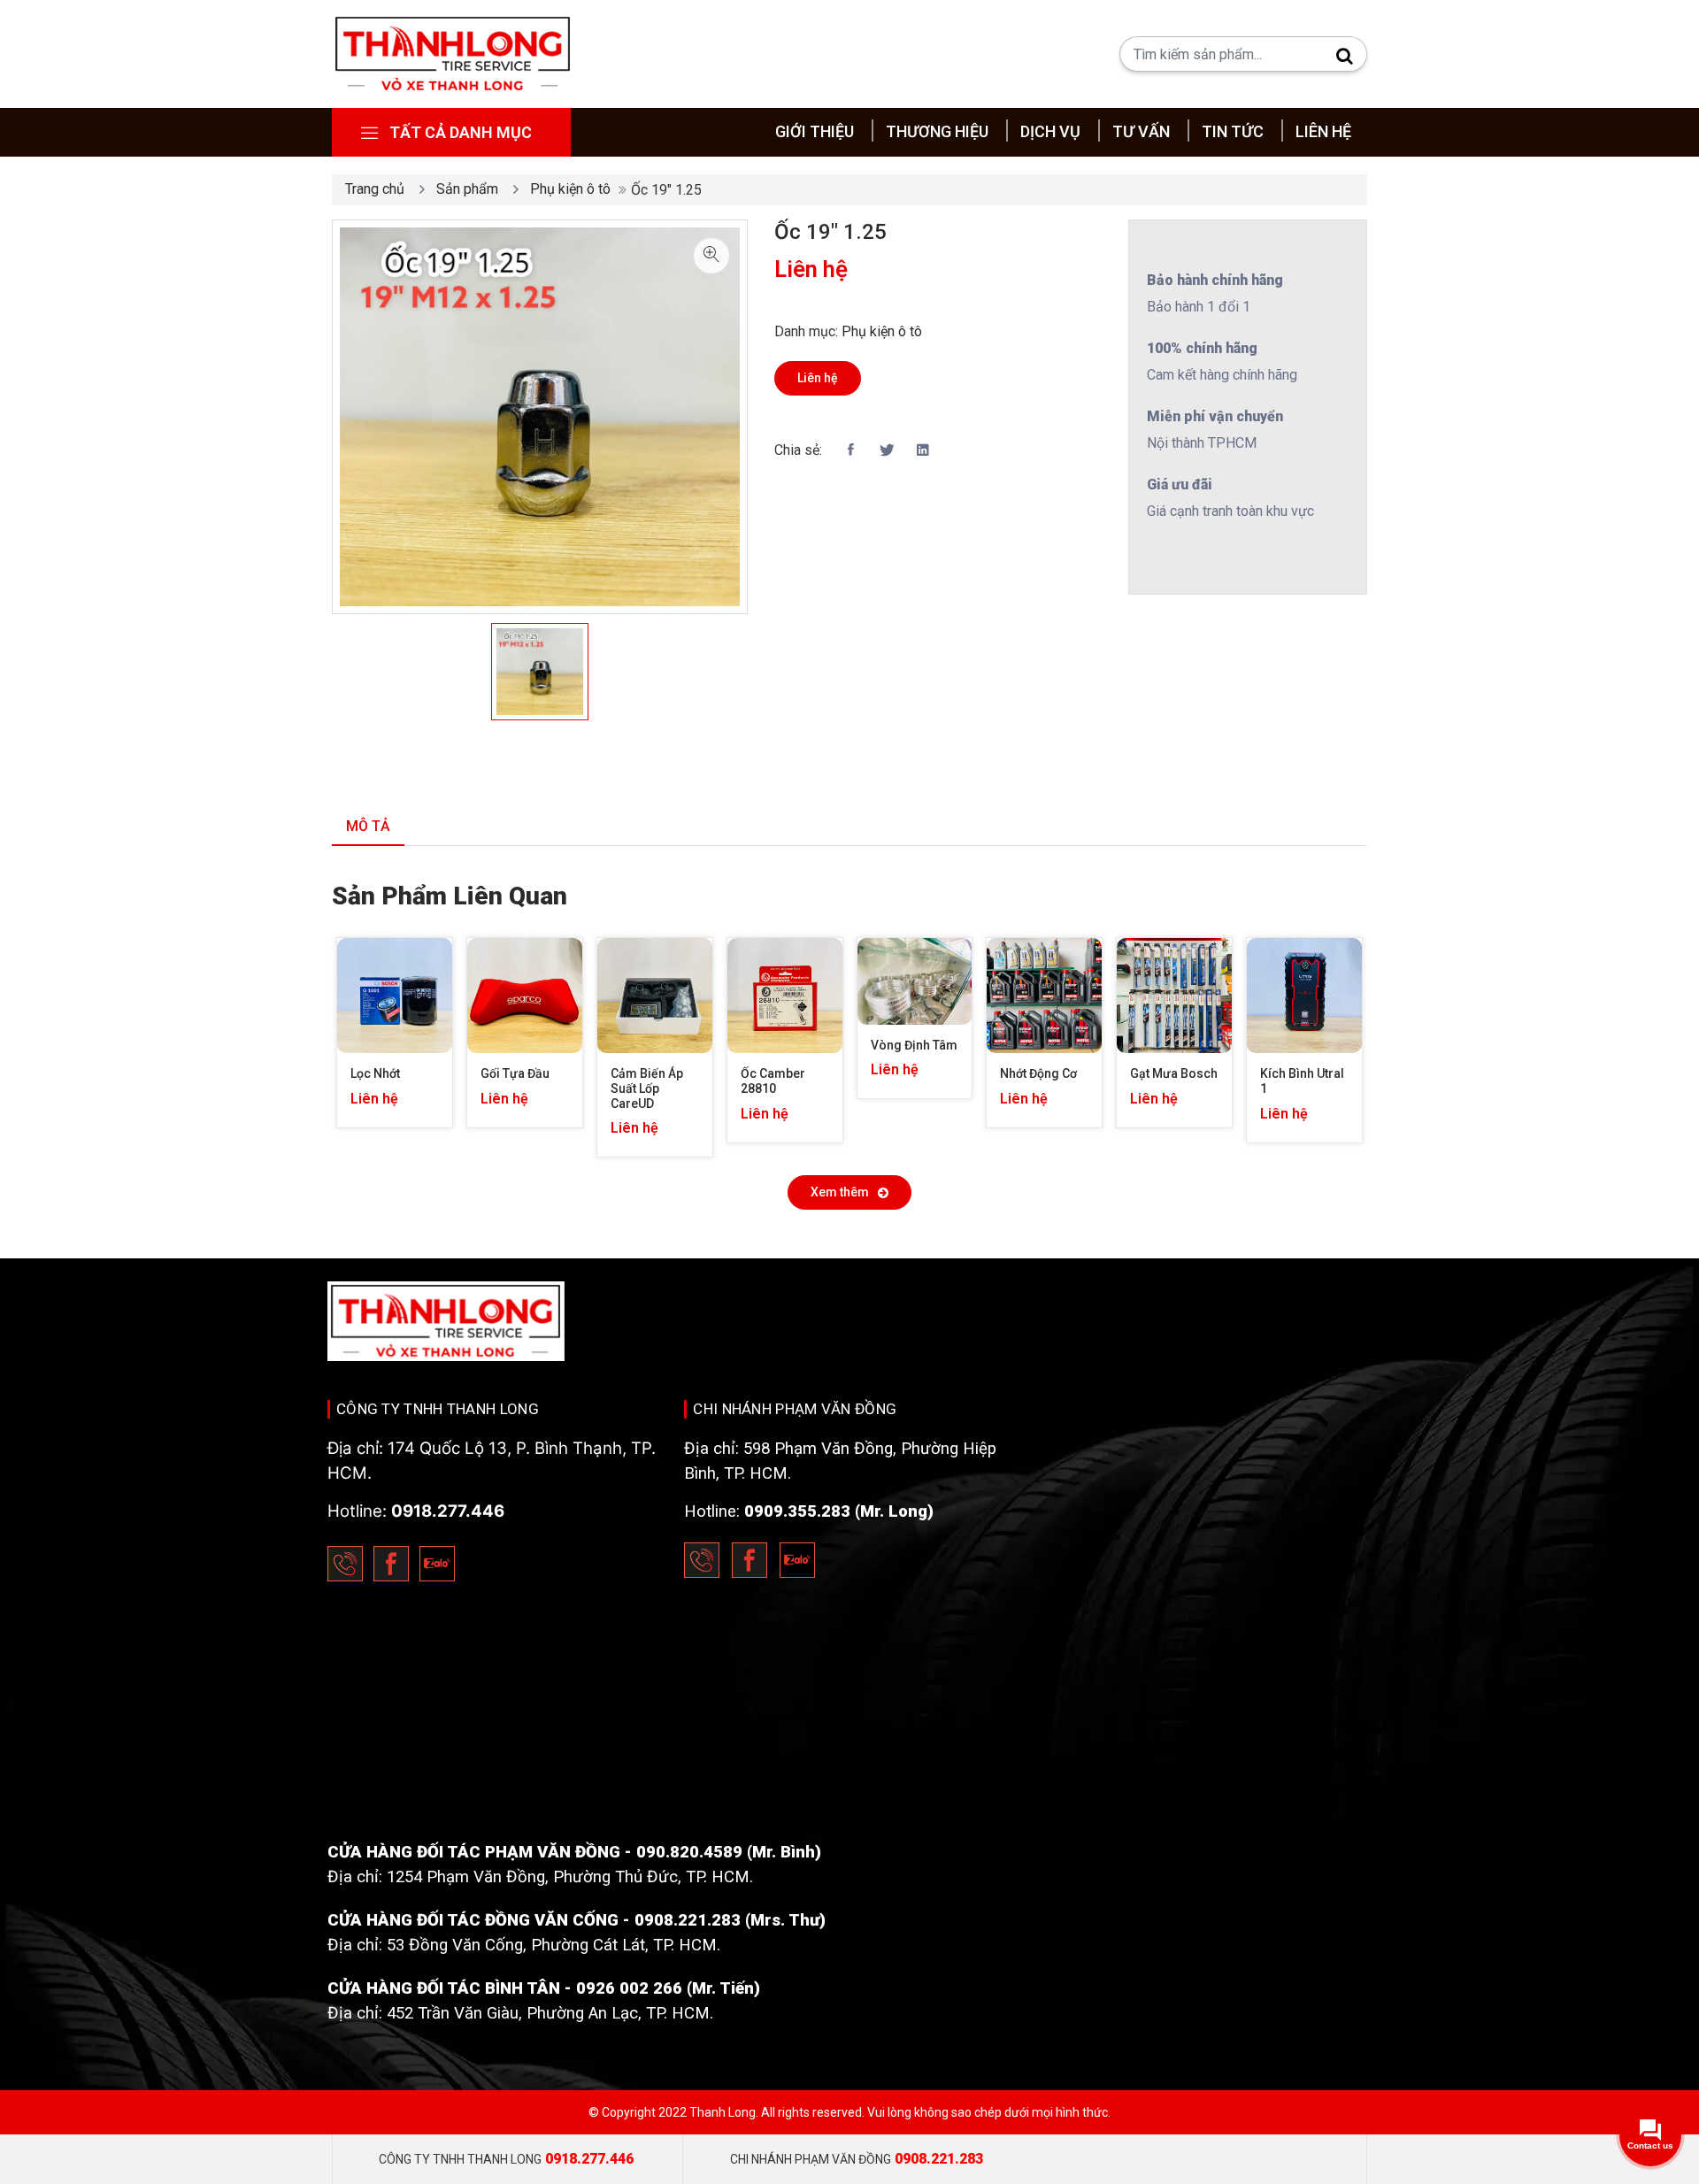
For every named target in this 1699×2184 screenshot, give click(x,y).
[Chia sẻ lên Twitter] (887, 450)
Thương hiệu (937, 131)
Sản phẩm (467, 189)
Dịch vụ (1050, 131)
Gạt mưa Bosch (1174, 1073)
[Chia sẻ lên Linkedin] (923, 450)
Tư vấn (1141, 131)
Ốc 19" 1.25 (830, 232)
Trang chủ (375, 189)
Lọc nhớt (375, 1073)
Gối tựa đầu (515, 1073)
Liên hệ (1323, 131)
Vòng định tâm (914, 1045)
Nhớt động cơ (1038, 1073)
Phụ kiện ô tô (570, 189)
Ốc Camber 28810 (774, 1081)
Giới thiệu (815, 131)
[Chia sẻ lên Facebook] (850, 450)
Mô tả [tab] (368, 826)
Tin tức (1233, 131)
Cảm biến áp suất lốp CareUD (648, 1088)
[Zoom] (711, 256)
